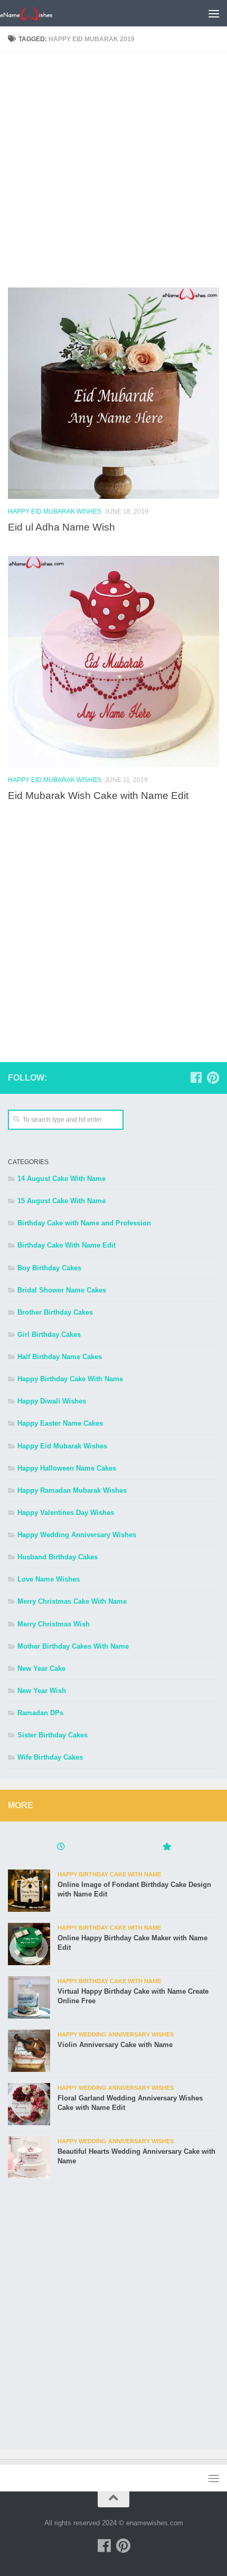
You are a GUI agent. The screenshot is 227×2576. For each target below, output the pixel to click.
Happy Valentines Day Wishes (66, 1513)
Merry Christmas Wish (54, 1624)
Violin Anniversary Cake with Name (115, 2045)
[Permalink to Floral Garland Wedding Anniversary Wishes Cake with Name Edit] (29, 2104)
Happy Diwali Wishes (52, 1401)
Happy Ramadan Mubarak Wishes (72, 1490)
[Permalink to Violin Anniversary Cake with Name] (29, 2051)
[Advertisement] (113, 174)
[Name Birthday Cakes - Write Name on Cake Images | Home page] (35, 13)
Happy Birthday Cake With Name (70, 1379)
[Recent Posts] (61, 1848)
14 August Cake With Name (62, 1179)
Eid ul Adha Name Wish (62, 527)
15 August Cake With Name (62, 1201)
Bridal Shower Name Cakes (62, 1290)
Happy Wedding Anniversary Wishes (77, 1535)
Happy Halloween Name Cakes (67, 1468)
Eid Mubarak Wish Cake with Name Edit (98, 795)
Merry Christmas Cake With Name (72, 1601)
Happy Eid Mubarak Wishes (55, 512)
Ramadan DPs (40, 1713)
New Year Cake (41, 1668)
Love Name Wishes (49, 1579)
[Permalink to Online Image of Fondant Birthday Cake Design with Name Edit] (29, 1891)
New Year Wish (42, 1691)
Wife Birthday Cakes (50, 1757)
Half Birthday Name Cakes (60, 1357)
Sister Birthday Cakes (53, 1735)
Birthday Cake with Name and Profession (84, 1223)
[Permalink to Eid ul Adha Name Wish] (113, 393)
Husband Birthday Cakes (58, 1557)
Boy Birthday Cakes (49, 1268)
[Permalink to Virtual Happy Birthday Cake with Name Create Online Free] (29, 1997)
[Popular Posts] (166, 1848)
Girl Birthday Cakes (49, 1335)
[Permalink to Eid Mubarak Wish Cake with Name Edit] (113, 662)
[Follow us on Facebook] (196, 1077)
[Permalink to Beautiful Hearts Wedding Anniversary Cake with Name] (29, 2157)
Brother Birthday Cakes (55, 1312)
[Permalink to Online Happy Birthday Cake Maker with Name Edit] (29, 1944)
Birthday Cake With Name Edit (67, 1245)
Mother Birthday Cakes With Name (73, 1646)
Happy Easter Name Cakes (60, 1423)
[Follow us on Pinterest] (213, 1077)
